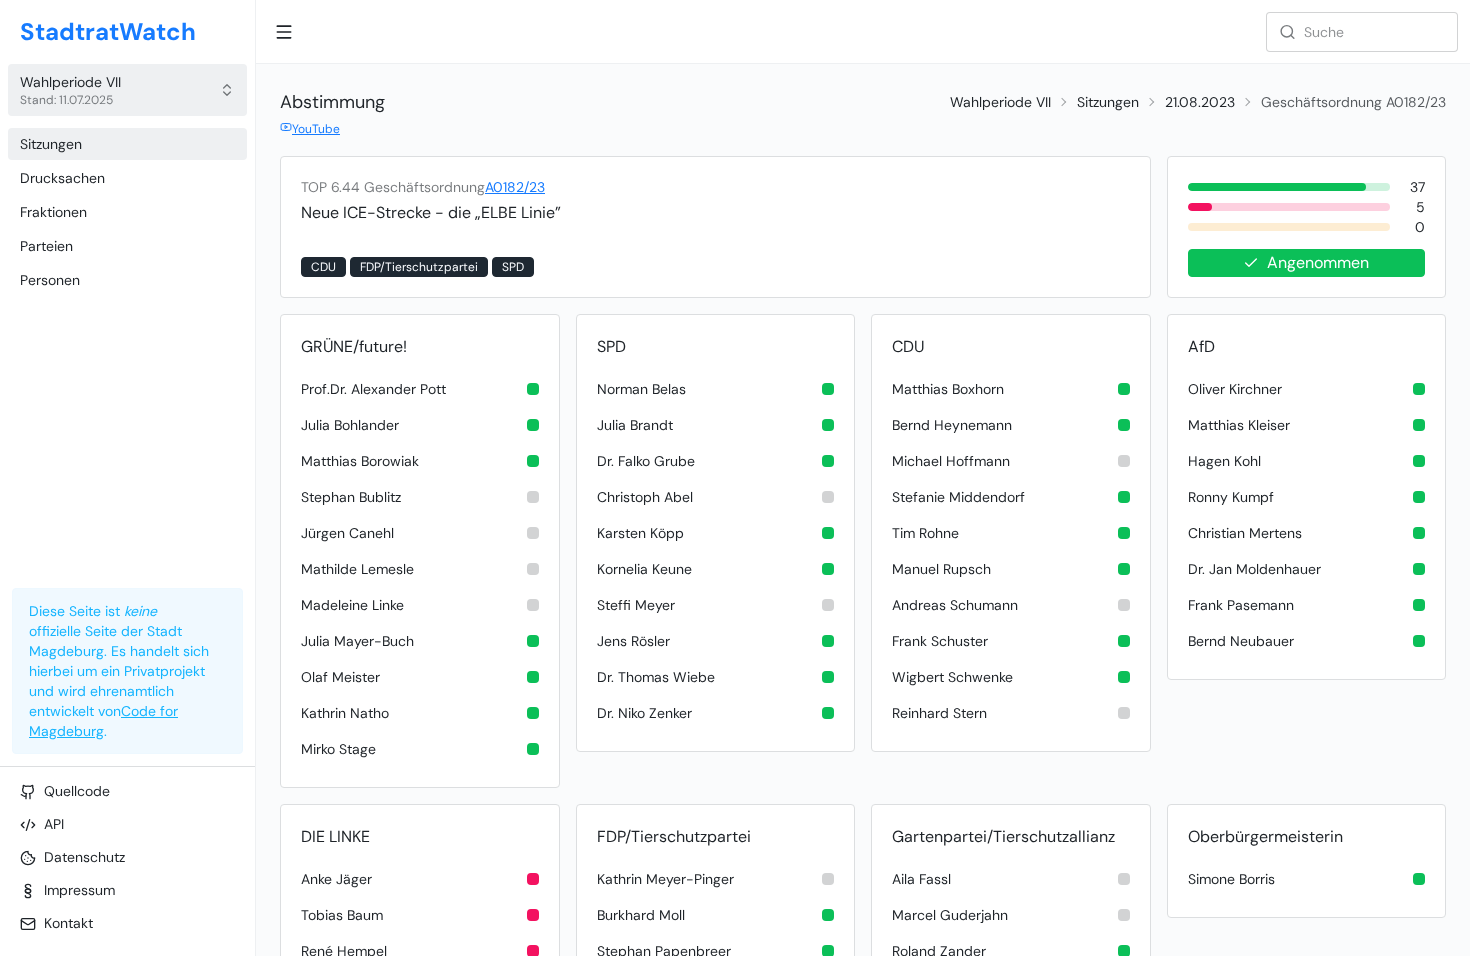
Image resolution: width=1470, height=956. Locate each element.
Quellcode (77, 791)
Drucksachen (62, 178)
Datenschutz (84, 857)
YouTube (316, 129)
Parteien (46, 246)
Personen (50, 280)
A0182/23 (515, 187)
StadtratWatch (108, 31)
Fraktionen (53, 212)
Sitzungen (51, 144)
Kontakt (68, 923)
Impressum (79, 890)
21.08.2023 (1200, 102)
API (54, 824)
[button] (127, 90)
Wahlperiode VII (1000, 102)
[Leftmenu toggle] (284, 32)
